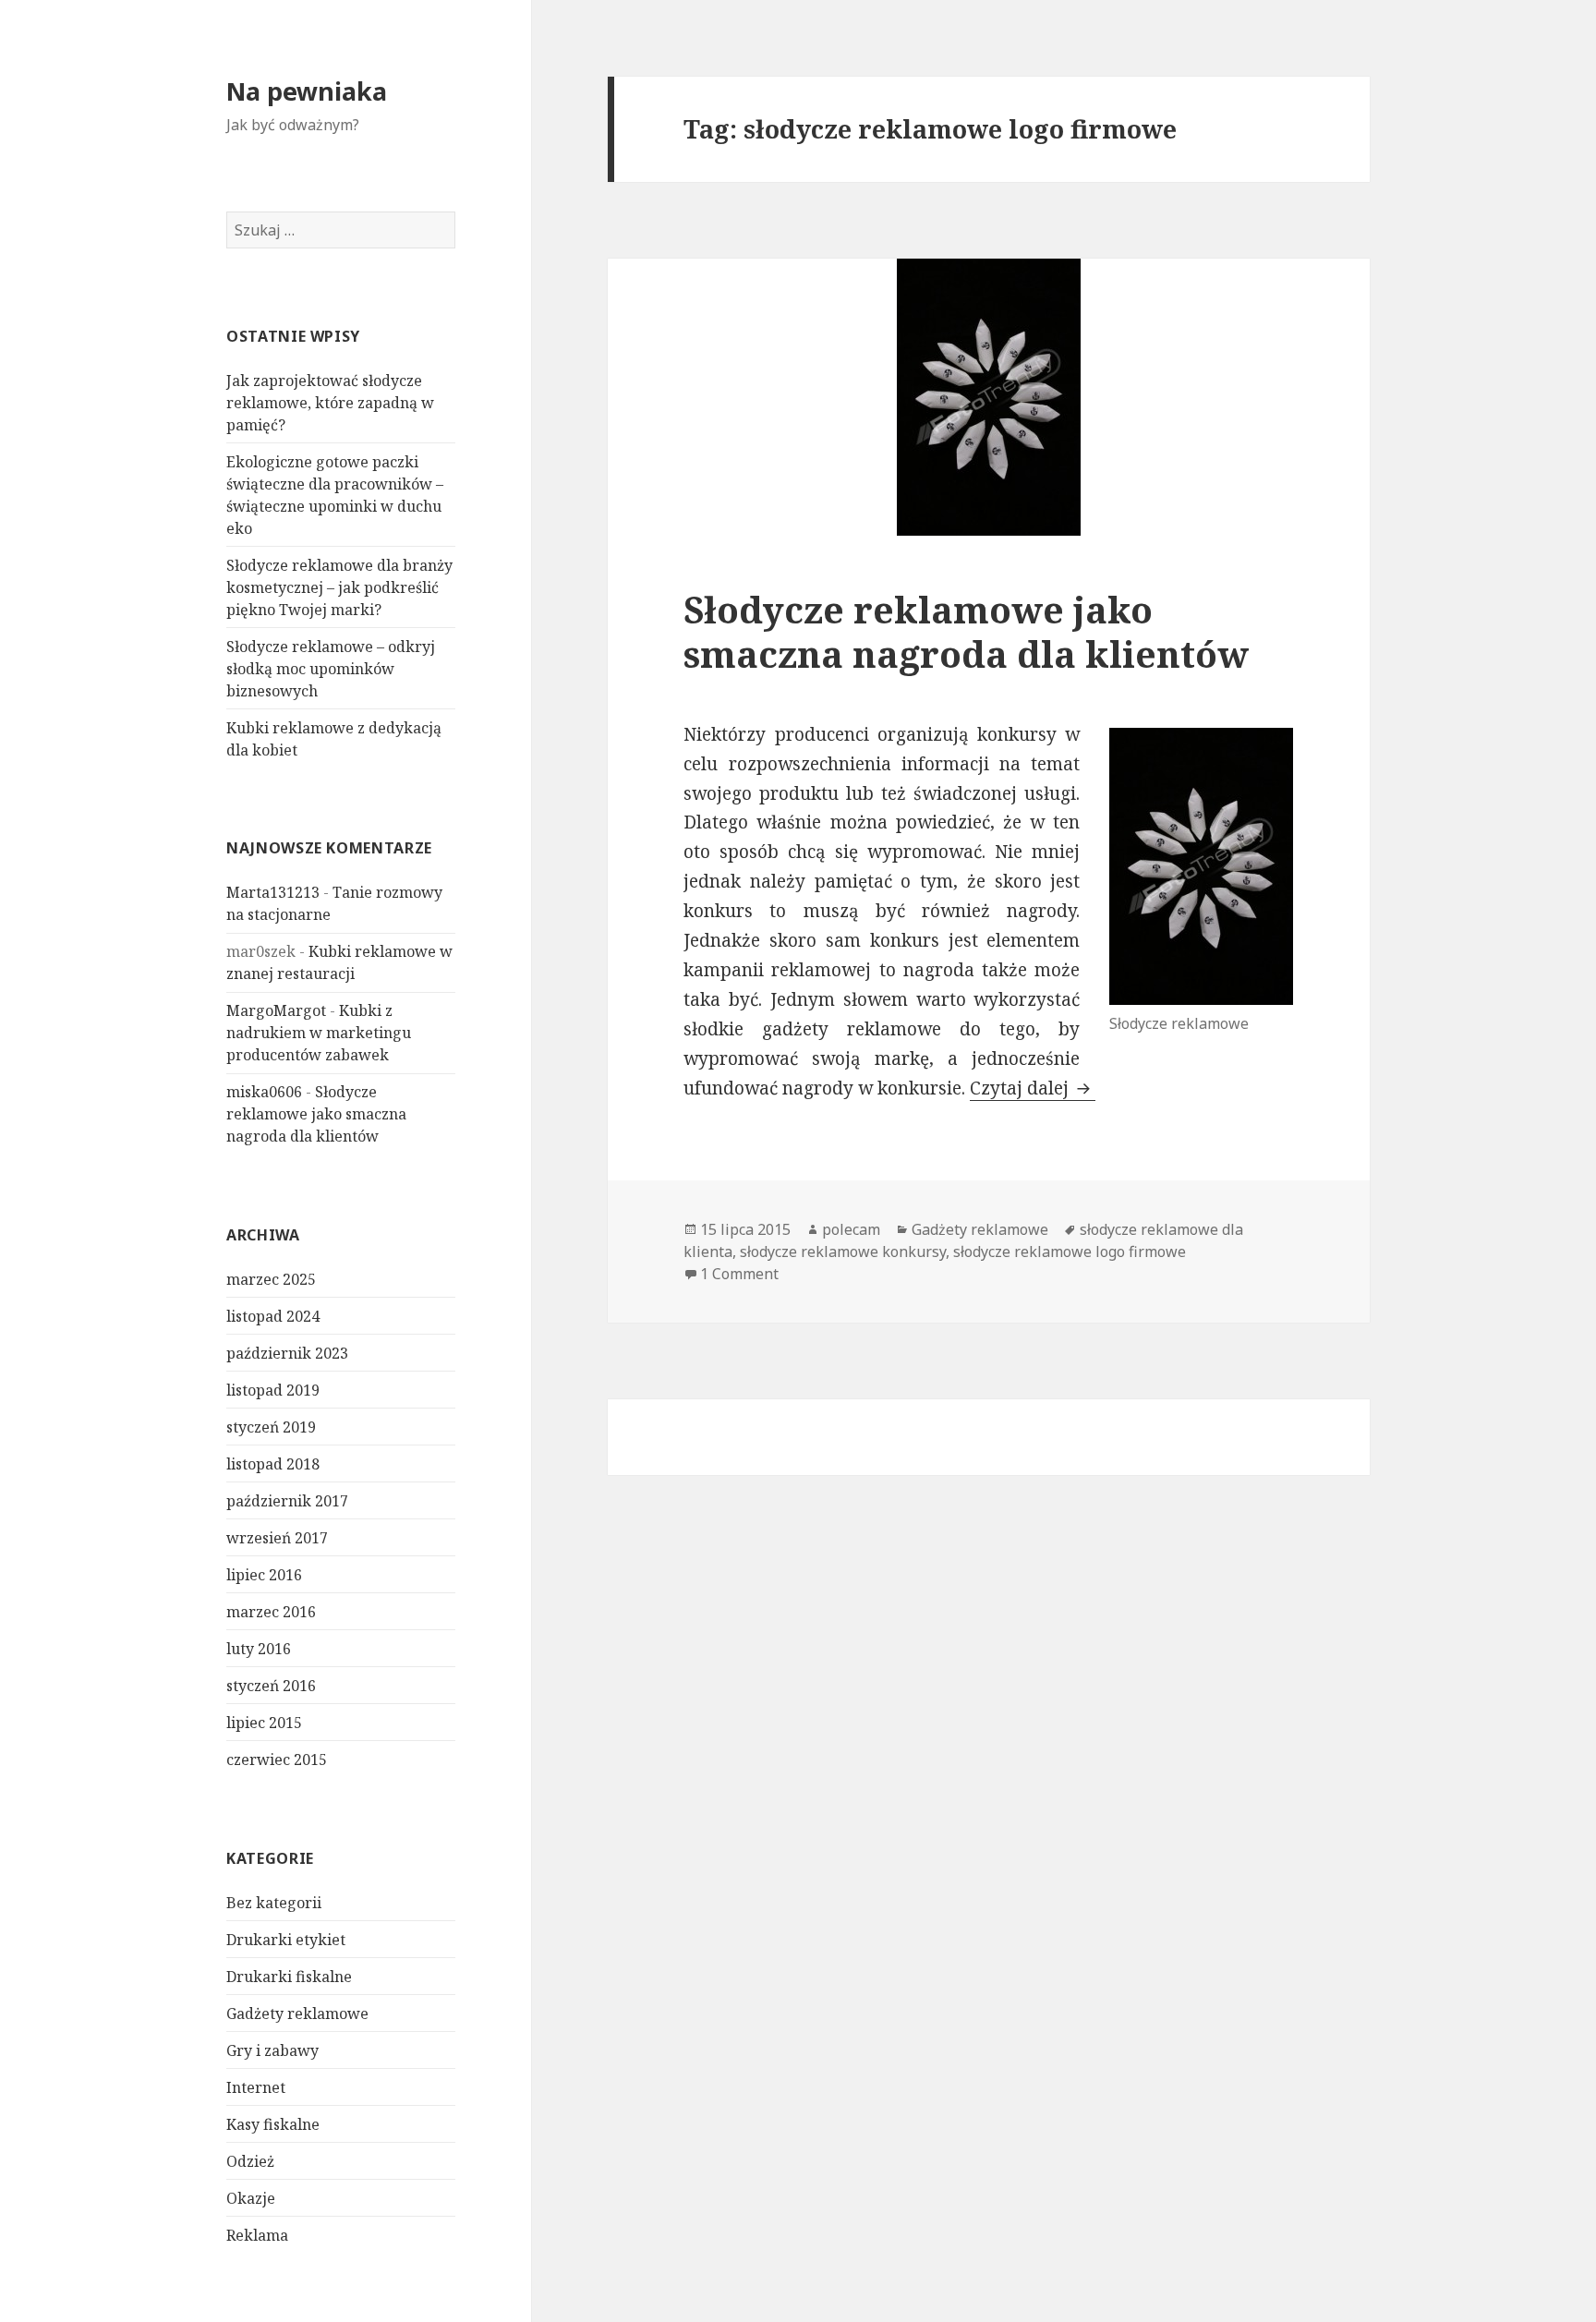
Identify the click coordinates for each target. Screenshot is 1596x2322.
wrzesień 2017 (277, 1538)
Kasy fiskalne (273, 2124)
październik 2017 (287, 1501)
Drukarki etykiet (286, 1940)
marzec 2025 (271, 1279)
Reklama (257, 2235)
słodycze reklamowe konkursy (843, 1252)
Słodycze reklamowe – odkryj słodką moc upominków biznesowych (331, 669)
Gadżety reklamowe (297, 2014)
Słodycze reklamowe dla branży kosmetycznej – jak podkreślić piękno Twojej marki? (339, 587)
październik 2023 (287, 1353)
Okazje (251, 2198)
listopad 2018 (273, 1464)
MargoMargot (276, 1010)
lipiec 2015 (264, 1723)
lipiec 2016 (264, 1575)
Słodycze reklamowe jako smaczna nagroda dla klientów (316, 1114)
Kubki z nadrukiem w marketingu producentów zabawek (319, 1033)
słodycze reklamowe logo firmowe (1070, 1252)
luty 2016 (259, 1649)
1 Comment (739, 1274)
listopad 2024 (273, 1316)
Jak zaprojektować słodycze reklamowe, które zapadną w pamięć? (330, 403)
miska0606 (264, 1092)
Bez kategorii (274, 1903)
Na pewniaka (307, 91)
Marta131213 (273, 892)
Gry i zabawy (272, 2050)
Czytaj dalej (1033, 1088)
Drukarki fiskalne (289, 1977)
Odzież (250, 2161)
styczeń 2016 (271, 1686)
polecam (851, 1229)
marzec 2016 (271, 1612)
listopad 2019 (273, 1390)
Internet (256, 2087)
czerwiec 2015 (277, 1760)
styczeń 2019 (271, 1427)
